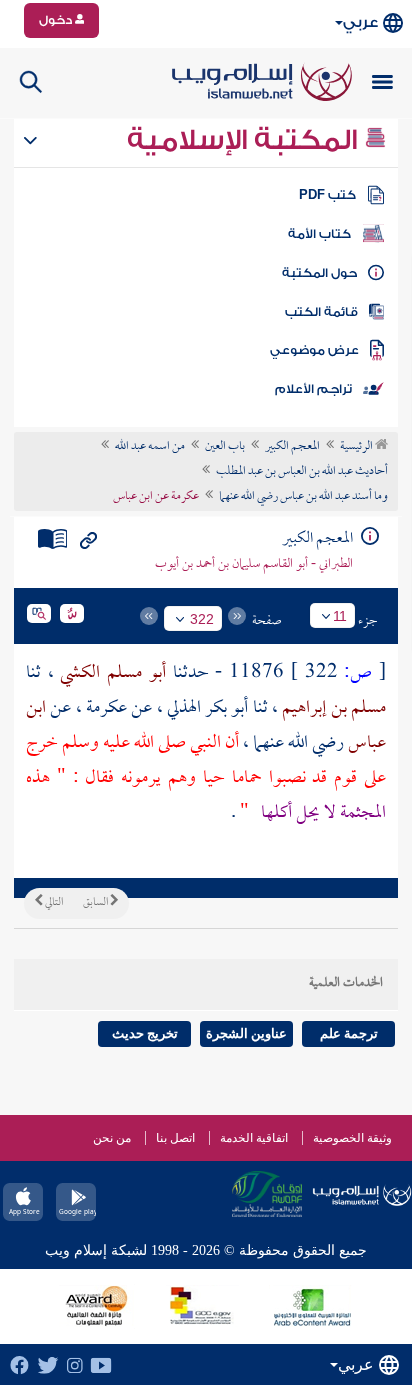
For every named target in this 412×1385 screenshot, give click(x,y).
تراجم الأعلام (313, 389)
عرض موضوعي (314, 350)
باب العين (225, 447)
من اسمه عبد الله (150, 447)
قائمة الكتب (321, 312)
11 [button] (340, 616)
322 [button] (202, 619)
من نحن (112, 1138)
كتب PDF (327, 195)
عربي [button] (360, 22)
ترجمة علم (349, 1033)
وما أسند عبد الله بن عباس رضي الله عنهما (303, 497)
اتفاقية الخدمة (254, 1138)
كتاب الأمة (319, 234)
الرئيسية (357, 447)
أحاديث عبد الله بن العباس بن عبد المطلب (302, 472)
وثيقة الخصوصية (352, 1138)
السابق (96, 903)
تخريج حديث (145, 1033)
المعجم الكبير (292, 447)
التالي (53, 903)
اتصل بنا (175, 1138)
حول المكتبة (319, 273)
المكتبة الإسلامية (245, 140)
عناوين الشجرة (246, 1033)
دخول (57, 20)
